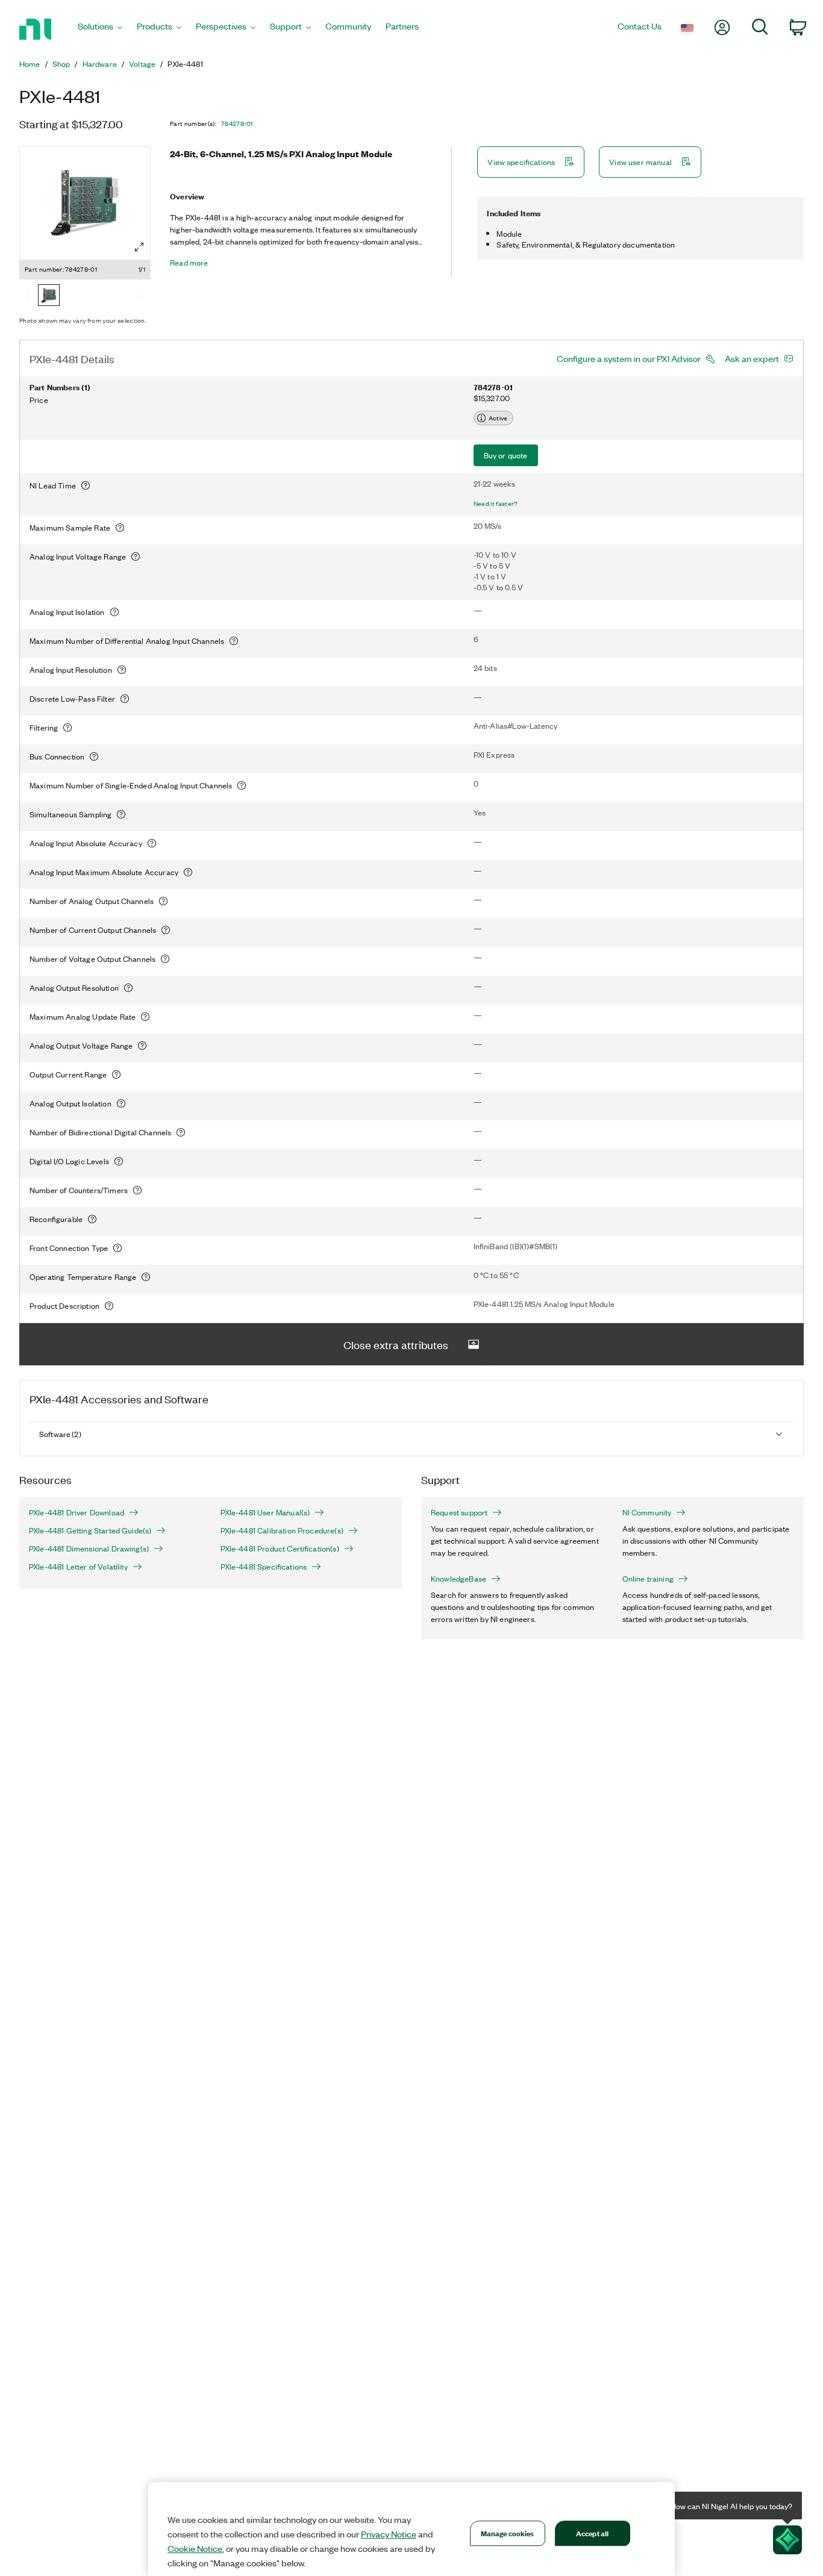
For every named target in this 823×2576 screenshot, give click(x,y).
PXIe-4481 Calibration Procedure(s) (282, 1530)
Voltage (142, 64)
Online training (648, 1579)
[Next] (142, 296)
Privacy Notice (389, 2534)
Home (30, 64)
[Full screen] (139, 247)
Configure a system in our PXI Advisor (629, 358)
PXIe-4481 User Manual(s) (265, 1512)
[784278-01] (49, 296)
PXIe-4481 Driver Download (77, 1512)
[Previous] (28, 296)
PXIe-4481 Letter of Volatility (78, 1567)
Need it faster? (496, 504)
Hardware (100, 64)
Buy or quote (506, 455)
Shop (61, 64)
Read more (189, 263)
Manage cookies (508, 2533)
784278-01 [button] (237, 123)
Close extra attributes (396, 1344)
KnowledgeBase (458, 1579)
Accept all (592, 2533)
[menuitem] (100, 29)
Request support (459, 1512)
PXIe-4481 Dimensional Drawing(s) (89, 1548)
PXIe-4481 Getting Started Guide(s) (90, 1530)
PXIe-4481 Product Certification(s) (280, 1548)
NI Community (647, 1512)
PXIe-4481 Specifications (264, 1567)
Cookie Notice (195, 2548)
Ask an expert (752, 358)
